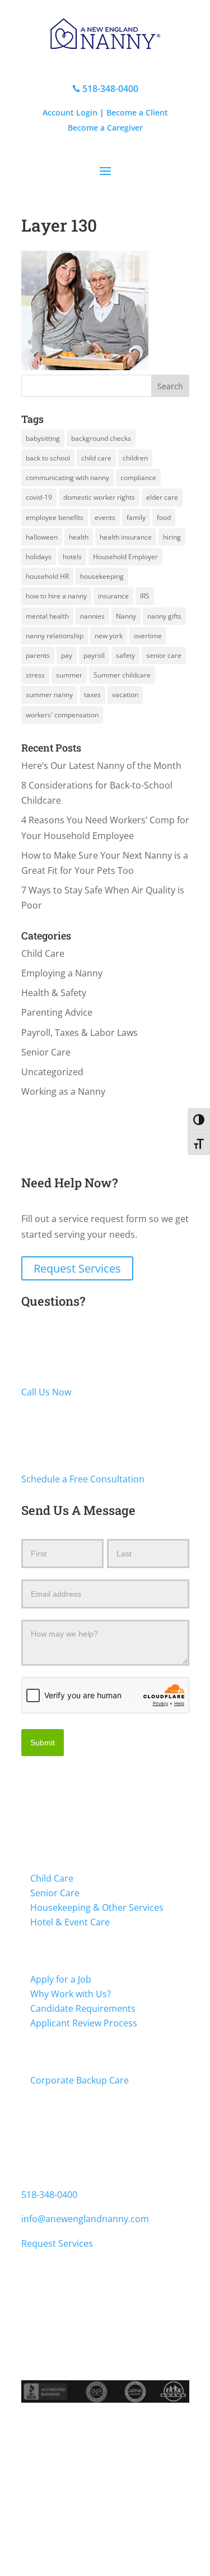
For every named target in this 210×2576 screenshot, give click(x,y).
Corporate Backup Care (80, 2080)
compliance (138, 478)
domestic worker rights (99, 497)
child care (96, 458)
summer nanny (49, 695)
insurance (113, 596)
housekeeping (102, 576)
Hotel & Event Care (70, 1922)
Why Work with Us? (71, 1994)
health (79, 537)
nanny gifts (164, 616)
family (136, 517)
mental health (47, 616)
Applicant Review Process (84, 2023)
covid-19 (39, 497)
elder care (162, 497)
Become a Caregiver (105, 128)
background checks (101, 438)
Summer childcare (122, 675)
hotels (72, 557)
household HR (47, 576)
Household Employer (125, 557)
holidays (39, 557)
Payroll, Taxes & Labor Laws (80, 1033)
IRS (145, 596)
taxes (92, 695)
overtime (148, 636)
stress (35, 675)
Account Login (70, 112)
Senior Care (46, 1052)
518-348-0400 (105, 89)
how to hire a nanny (56, 596)
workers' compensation (62, 715)
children (135, 458)
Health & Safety (54, 993)
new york (109, 636)
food (164, 517)
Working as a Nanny (63, 1091)
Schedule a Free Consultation (83, 1479)
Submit (43, 1743)
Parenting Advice (57, 1012)
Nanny (126, 616)
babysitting (43, 438)
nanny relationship (55, 636)
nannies (92, 616)
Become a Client (137, 112)
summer (69, 675)
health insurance (126, 537)
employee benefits (55, 517)
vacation (125, 695)
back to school (48, 458)
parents (38, 655)
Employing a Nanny (62, 973)
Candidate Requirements (83, 2008)
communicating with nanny (67, 478)
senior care (164, 655)
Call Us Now (46, 1392)
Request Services (77, 1268)
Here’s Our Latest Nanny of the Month (101, 766)
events (105, 517)
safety (125, 655)
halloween (42, 537)
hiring (172, 537)
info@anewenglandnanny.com (85, 2219)
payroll (94, 655)
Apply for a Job (61, 1979)
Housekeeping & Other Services (97, 1907)
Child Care (43, 953)
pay (67, 655)
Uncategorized (52, 1072)
